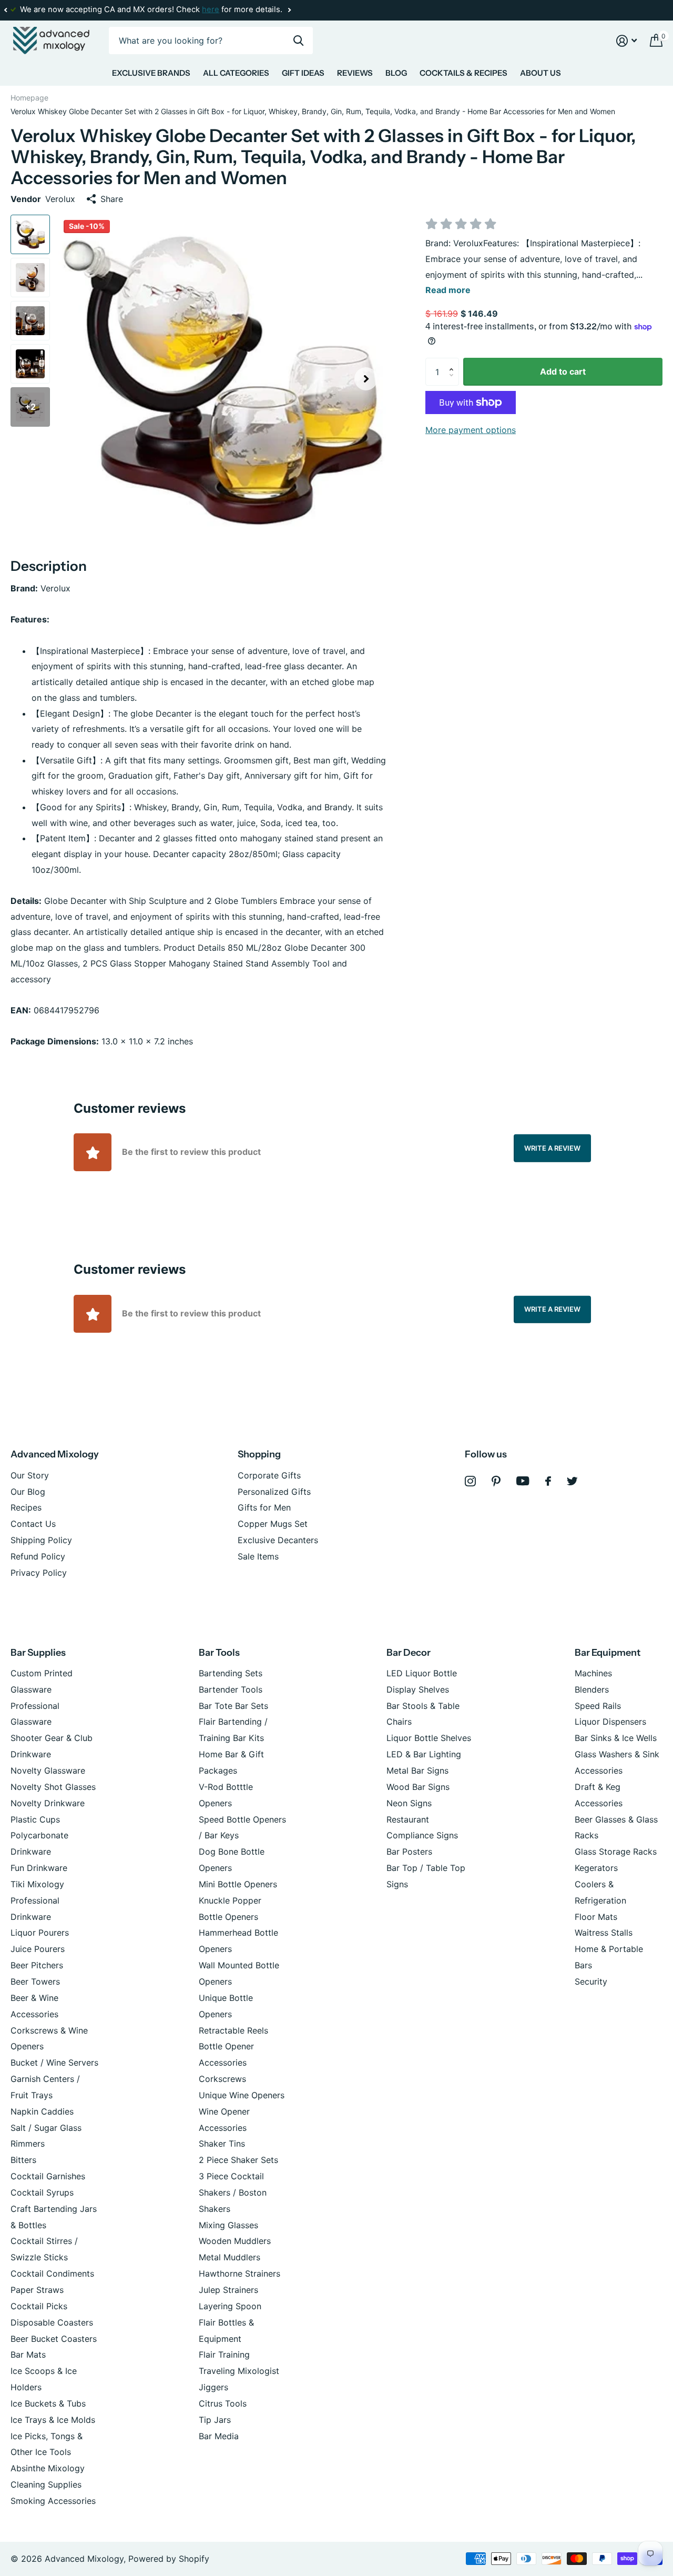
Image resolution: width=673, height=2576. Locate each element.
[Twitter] (572, 1481)
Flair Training (224, 2354)
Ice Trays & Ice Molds (53, 2420)
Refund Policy (38, 1556)
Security (591, 1981)
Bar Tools (219, 1653)
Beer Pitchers (37, 1965)
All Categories (236, 73)
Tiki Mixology (37, 1884)
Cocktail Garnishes (48, 2176)
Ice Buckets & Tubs (48, 2403)
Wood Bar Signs (418, 1787)
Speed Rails (598, 1706)
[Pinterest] (496, 1481)
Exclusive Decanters (278, 1540)
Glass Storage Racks (616, 1851)
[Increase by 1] (454, 362)
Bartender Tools (231, 1689)
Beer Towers (35, 1981)
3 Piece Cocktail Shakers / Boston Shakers (233, 2192)
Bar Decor (409, 1653)
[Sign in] (627, 41)
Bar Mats (28, 2354)
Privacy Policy (39, 1573)
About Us (541, 73)
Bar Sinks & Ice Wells (616, 1738)
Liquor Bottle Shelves (429, 1738)
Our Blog (28, 1492)
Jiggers (213, 2387)
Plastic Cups (35, 1819)
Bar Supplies (38, 1653)
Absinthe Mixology (48, 2468)
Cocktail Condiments (52, 2273)
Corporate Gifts (269, 1475)
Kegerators (596, 1868)
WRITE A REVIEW (552, 1148)
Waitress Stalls (604, 1933)
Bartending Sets (231, 1673)
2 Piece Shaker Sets (238, 2160)
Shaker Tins (222, 2144)
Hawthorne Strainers (239, 2273)
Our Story (30, 1475)
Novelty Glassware (48, 1770)
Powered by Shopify (169, 2559)
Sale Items (258, 1556)
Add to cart (563, 371)
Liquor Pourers (40, 1933)
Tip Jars (215, 2420)
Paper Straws (37, 2290)
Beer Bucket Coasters (54, 2339)
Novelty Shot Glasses (53, 1787)
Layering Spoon (230, 2306)
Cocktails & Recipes (463, 73)
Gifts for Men (264, 1507)
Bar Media (219, 2436)
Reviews (355, 73)
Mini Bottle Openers (238, 1884)
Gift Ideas (303, 73)
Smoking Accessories (53, 2501)
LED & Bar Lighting (424, 1754)
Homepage (29, 98)
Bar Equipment (608, 1653)
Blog (396, 73)
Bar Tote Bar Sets (233, 1706)
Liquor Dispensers (610, 1722)
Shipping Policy (41, 1540)
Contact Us (33, 1524)
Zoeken (298, 41)
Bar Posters (409, 1851)
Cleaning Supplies (46, 2484)
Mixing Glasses (228, 2225)
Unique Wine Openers (242, 2095)
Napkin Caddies (42, 2111)
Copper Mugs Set (273, 1524)
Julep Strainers (228, 2290)
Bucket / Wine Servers (54, 2062)
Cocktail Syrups (42, 2192)
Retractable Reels (233, 2030)
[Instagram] (470, 1481)
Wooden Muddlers (235, 2241)
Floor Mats (596, 1917)
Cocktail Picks (39, 2306)
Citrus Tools (223, 2403)
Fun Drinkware (39, 1868)
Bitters (23, 2160)
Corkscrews (222, 2079)
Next (289, 10)
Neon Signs (409, 1803)
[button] (5, 10)
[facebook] (548, 1481)
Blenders (592, 1689)
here (211, 9)
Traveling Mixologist (239, 2371)
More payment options (471, 430)
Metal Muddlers (230, 2257)
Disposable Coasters (52, 2322)
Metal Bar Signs (417, 1770)
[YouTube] (523, 1481)
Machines (593, 1673)
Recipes (26, 1507)
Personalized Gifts (274, 1492)
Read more (448, 290)
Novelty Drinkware (48, 1803)
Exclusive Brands (151, 73)
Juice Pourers (38, 1949)
